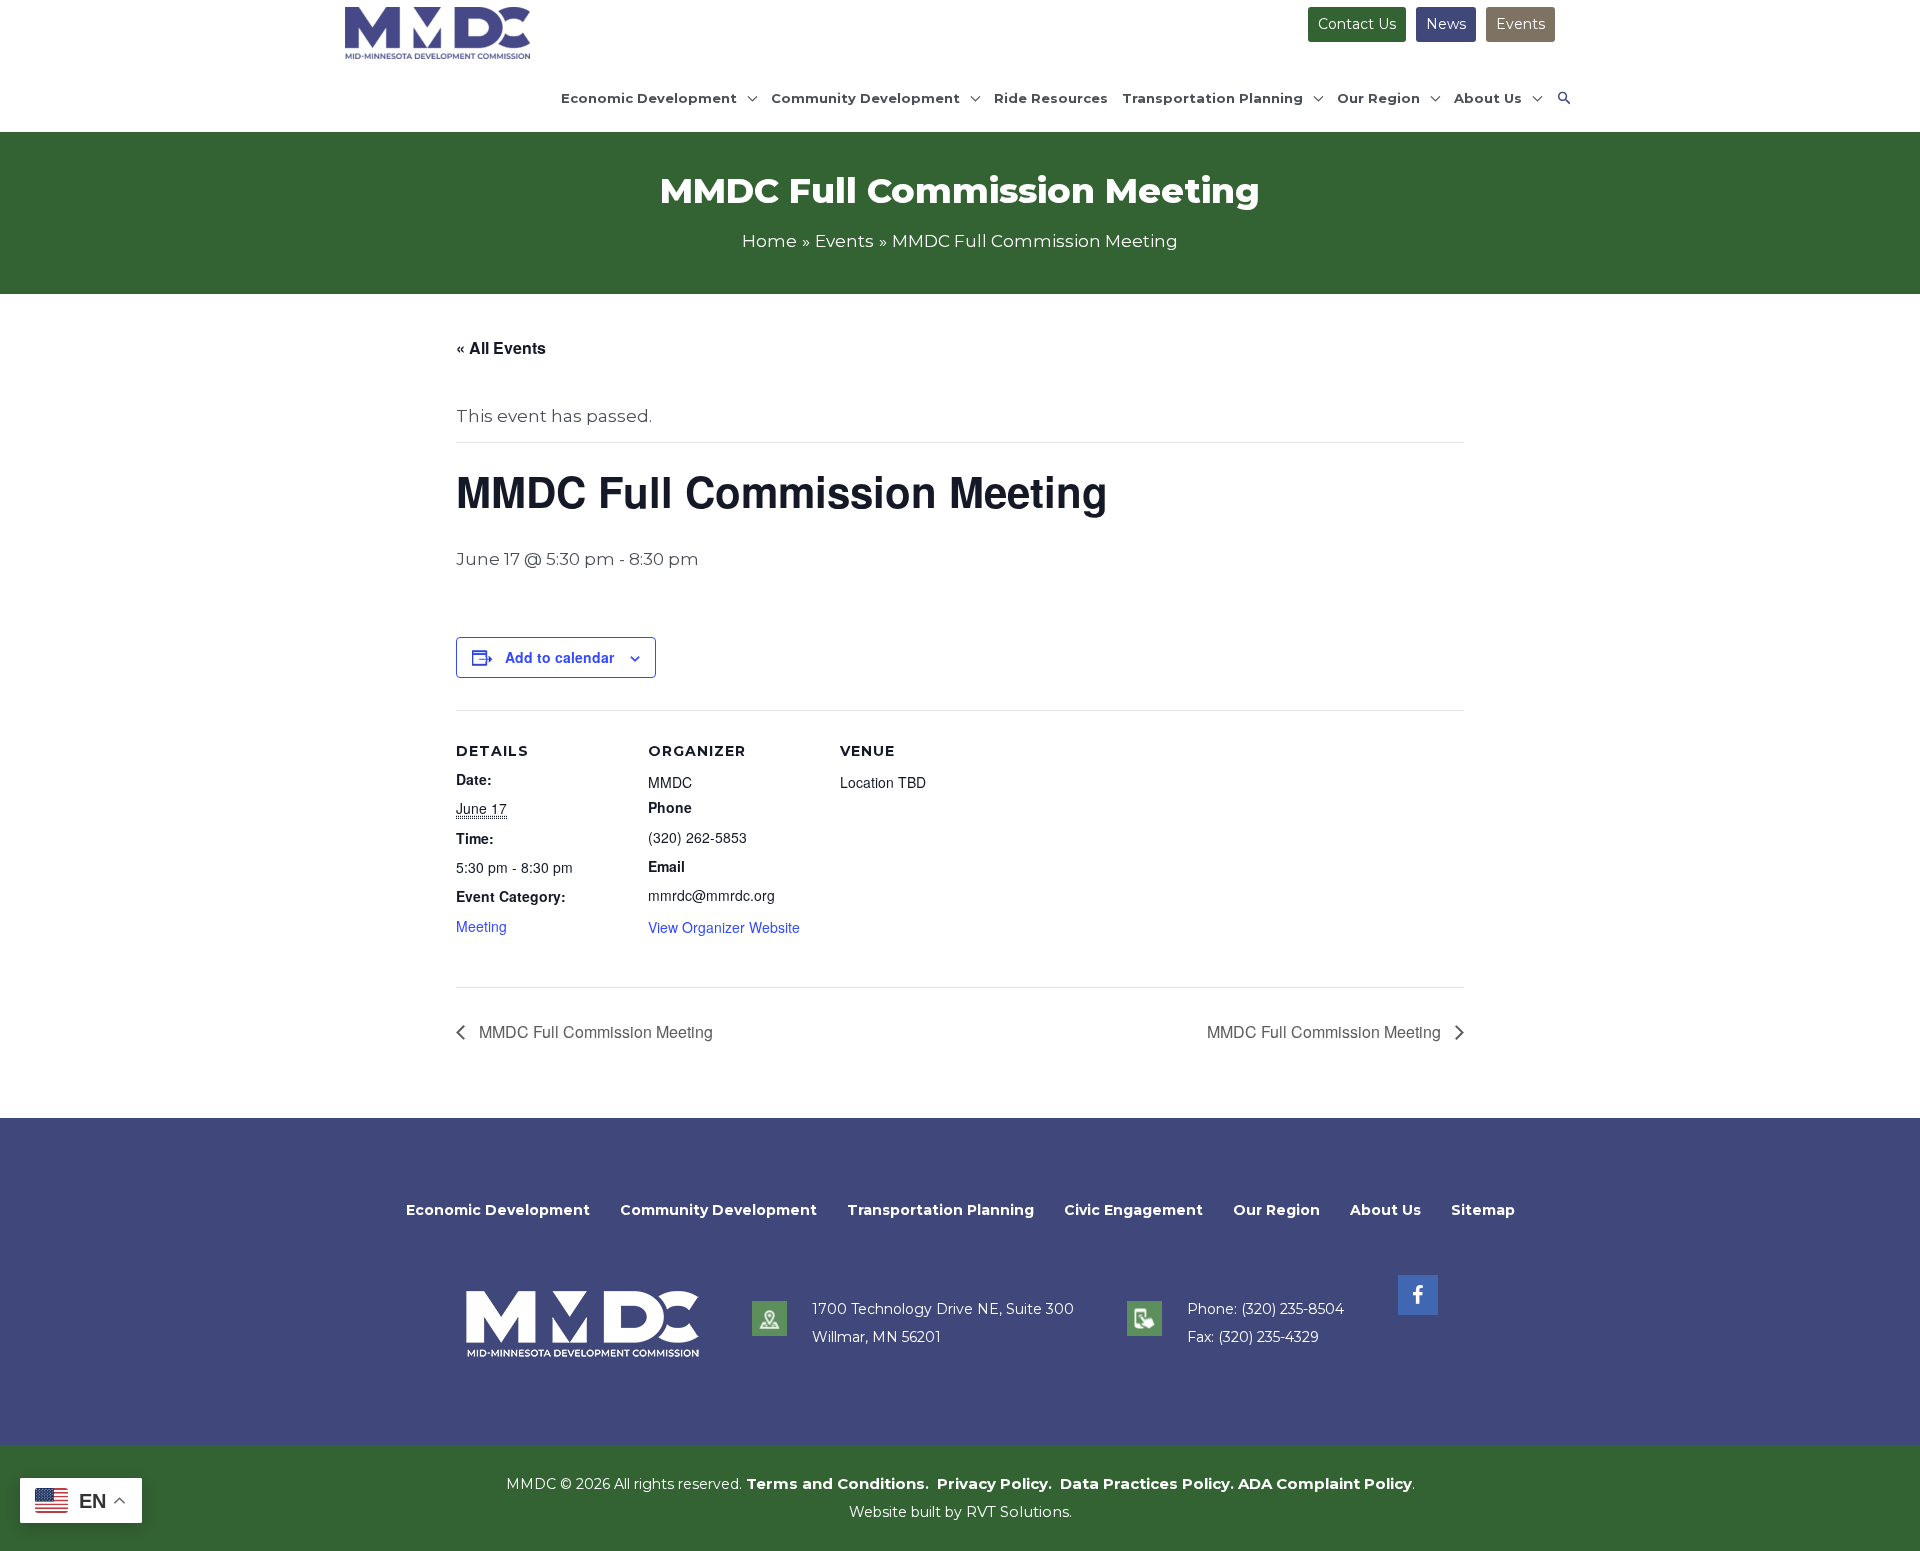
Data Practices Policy (1145, 1483)
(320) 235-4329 (1268, 1337)
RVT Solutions (1017, 1511)
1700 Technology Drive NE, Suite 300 (943, 1309)
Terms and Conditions (835, 1483)
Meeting (481, 926)
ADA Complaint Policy (1325, 1483)
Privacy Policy (992, 1483)
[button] (1564, 98)
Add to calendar (559, 657)
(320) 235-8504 (1292, 1309)
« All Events (501, 347)
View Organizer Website (724, 927)
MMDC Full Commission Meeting (594, 1031)
